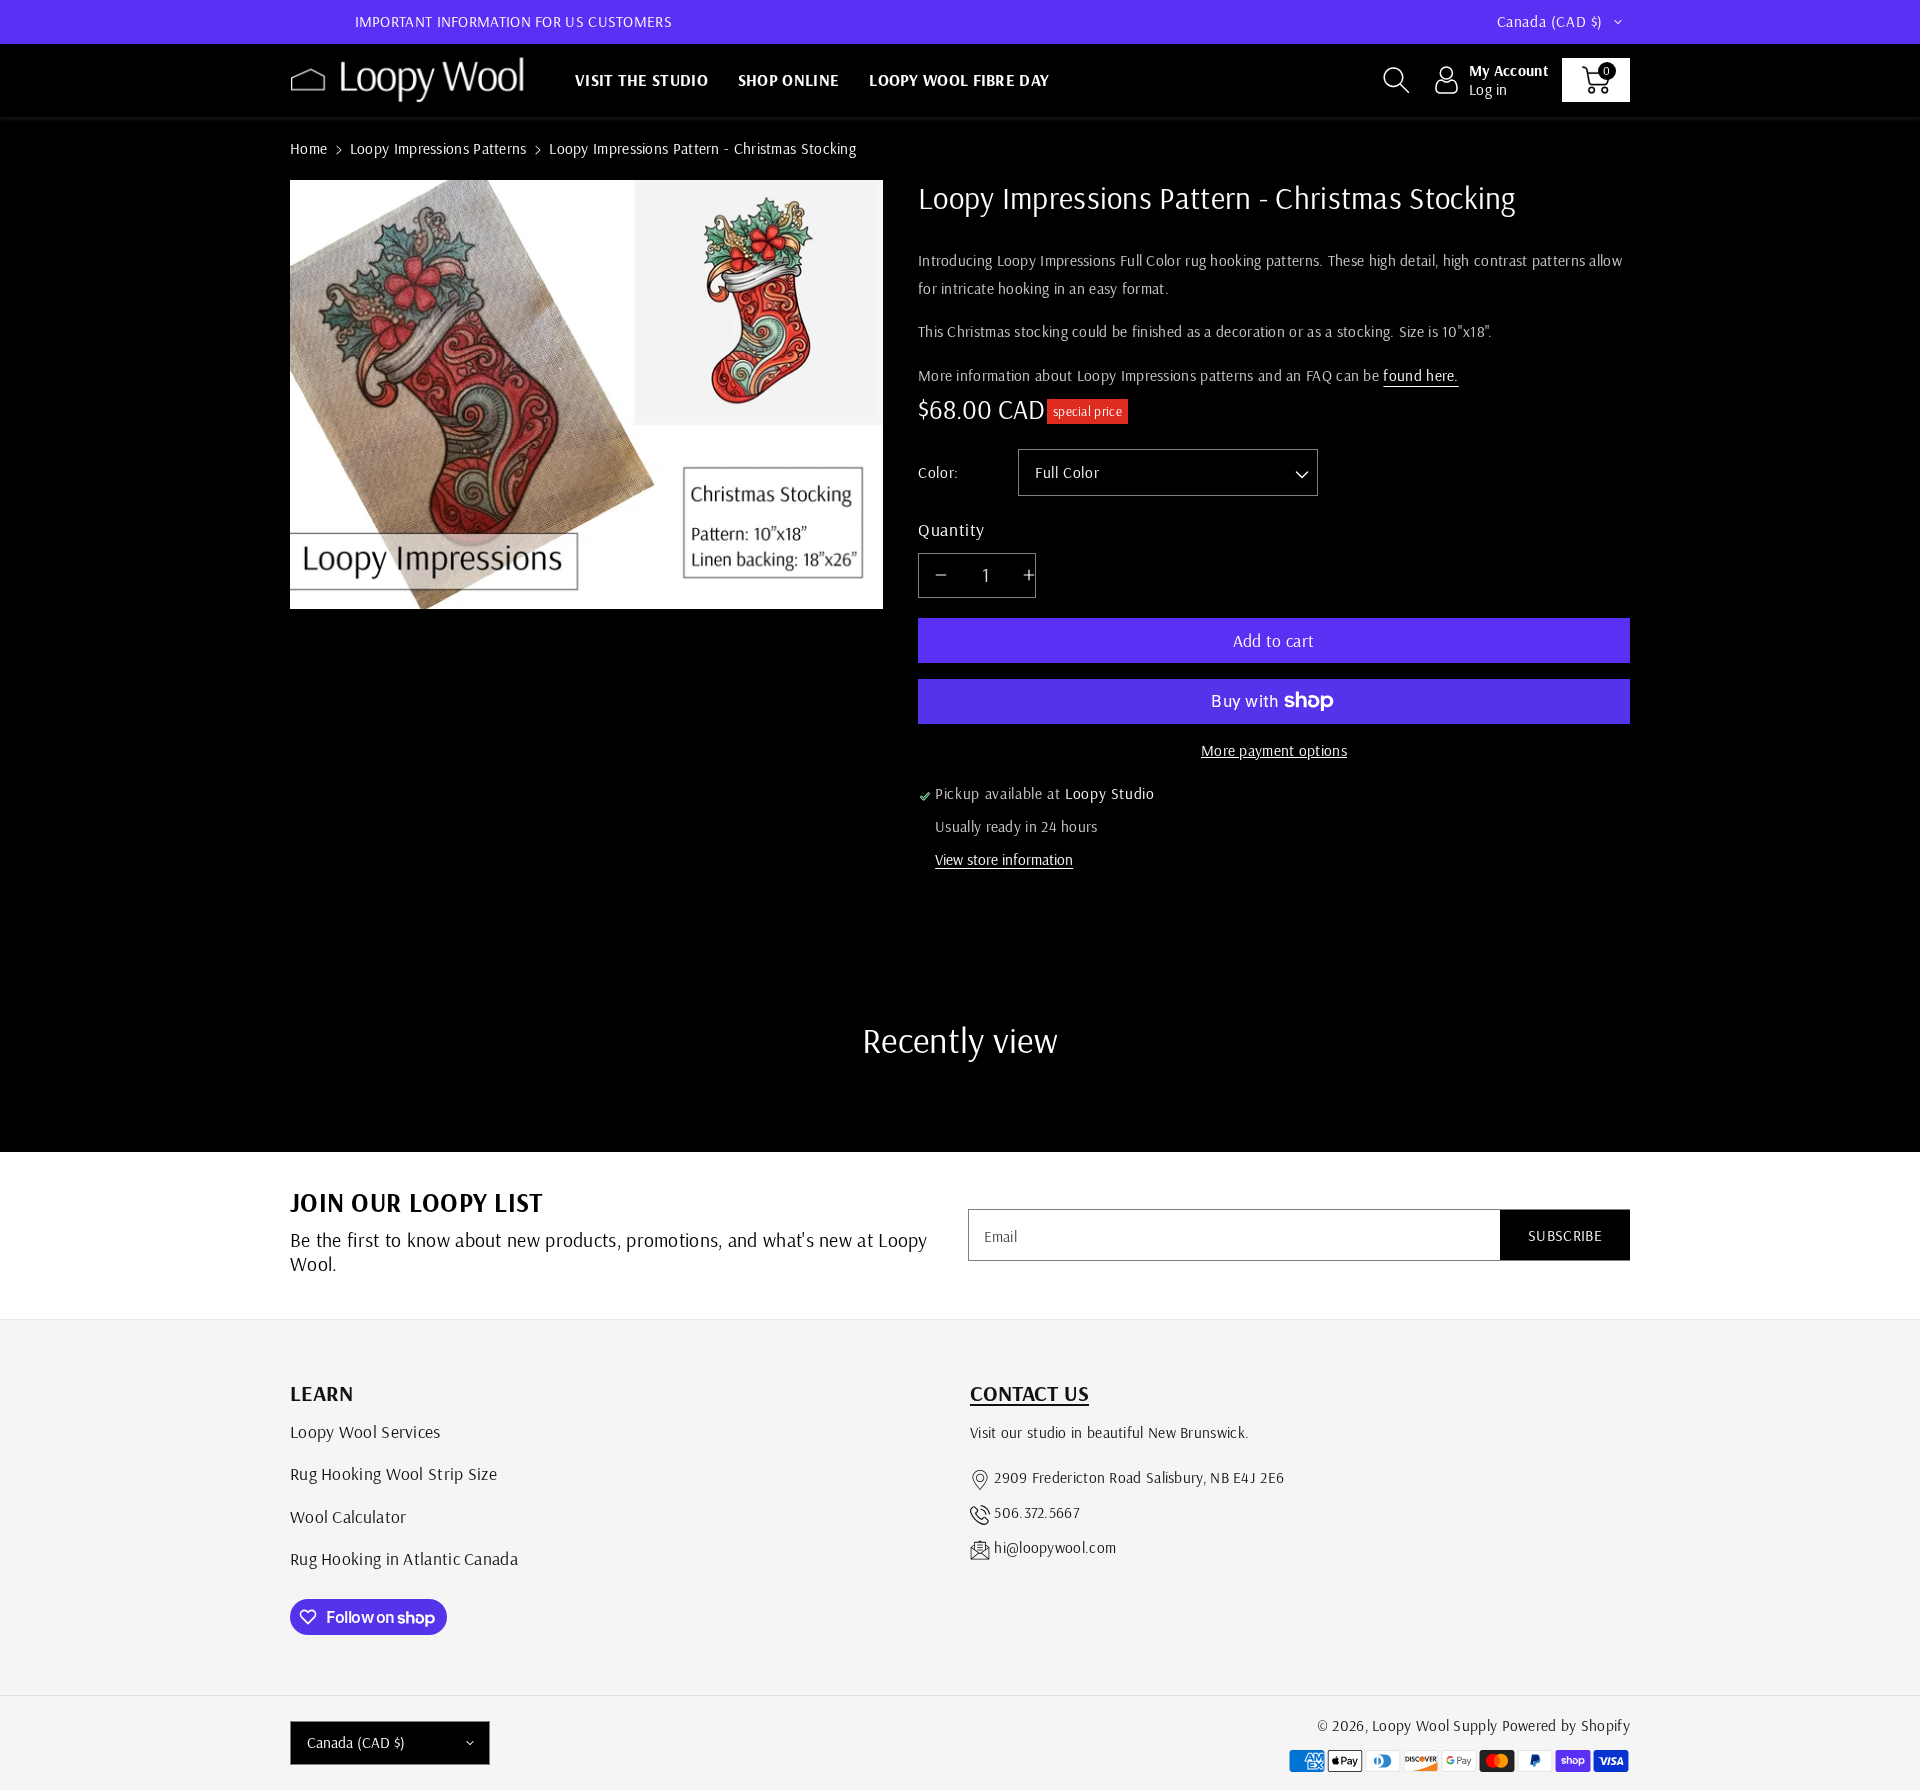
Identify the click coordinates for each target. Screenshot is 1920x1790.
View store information (1004, 859)
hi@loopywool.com (1055, 1547)
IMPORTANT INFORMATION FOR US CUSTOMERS (513, 21)
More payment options (1274, 750)
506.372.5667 (1036, 1512)
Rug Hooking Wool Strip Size (393, 1473)
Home (308, 148)
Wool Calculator (348, 1516)
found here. (1420, 375)
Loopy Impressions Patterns (438, 148)
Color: (938, 472)
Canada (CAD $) (356, 1742)
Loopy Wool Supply (1434, 1725)
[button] (1396, 80)
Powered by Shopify (1566, 1725)
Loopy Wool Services (365, 1431)
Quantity (951, 529)
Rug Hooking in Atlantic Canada (404, 1558)
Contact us (1029, 1393)
